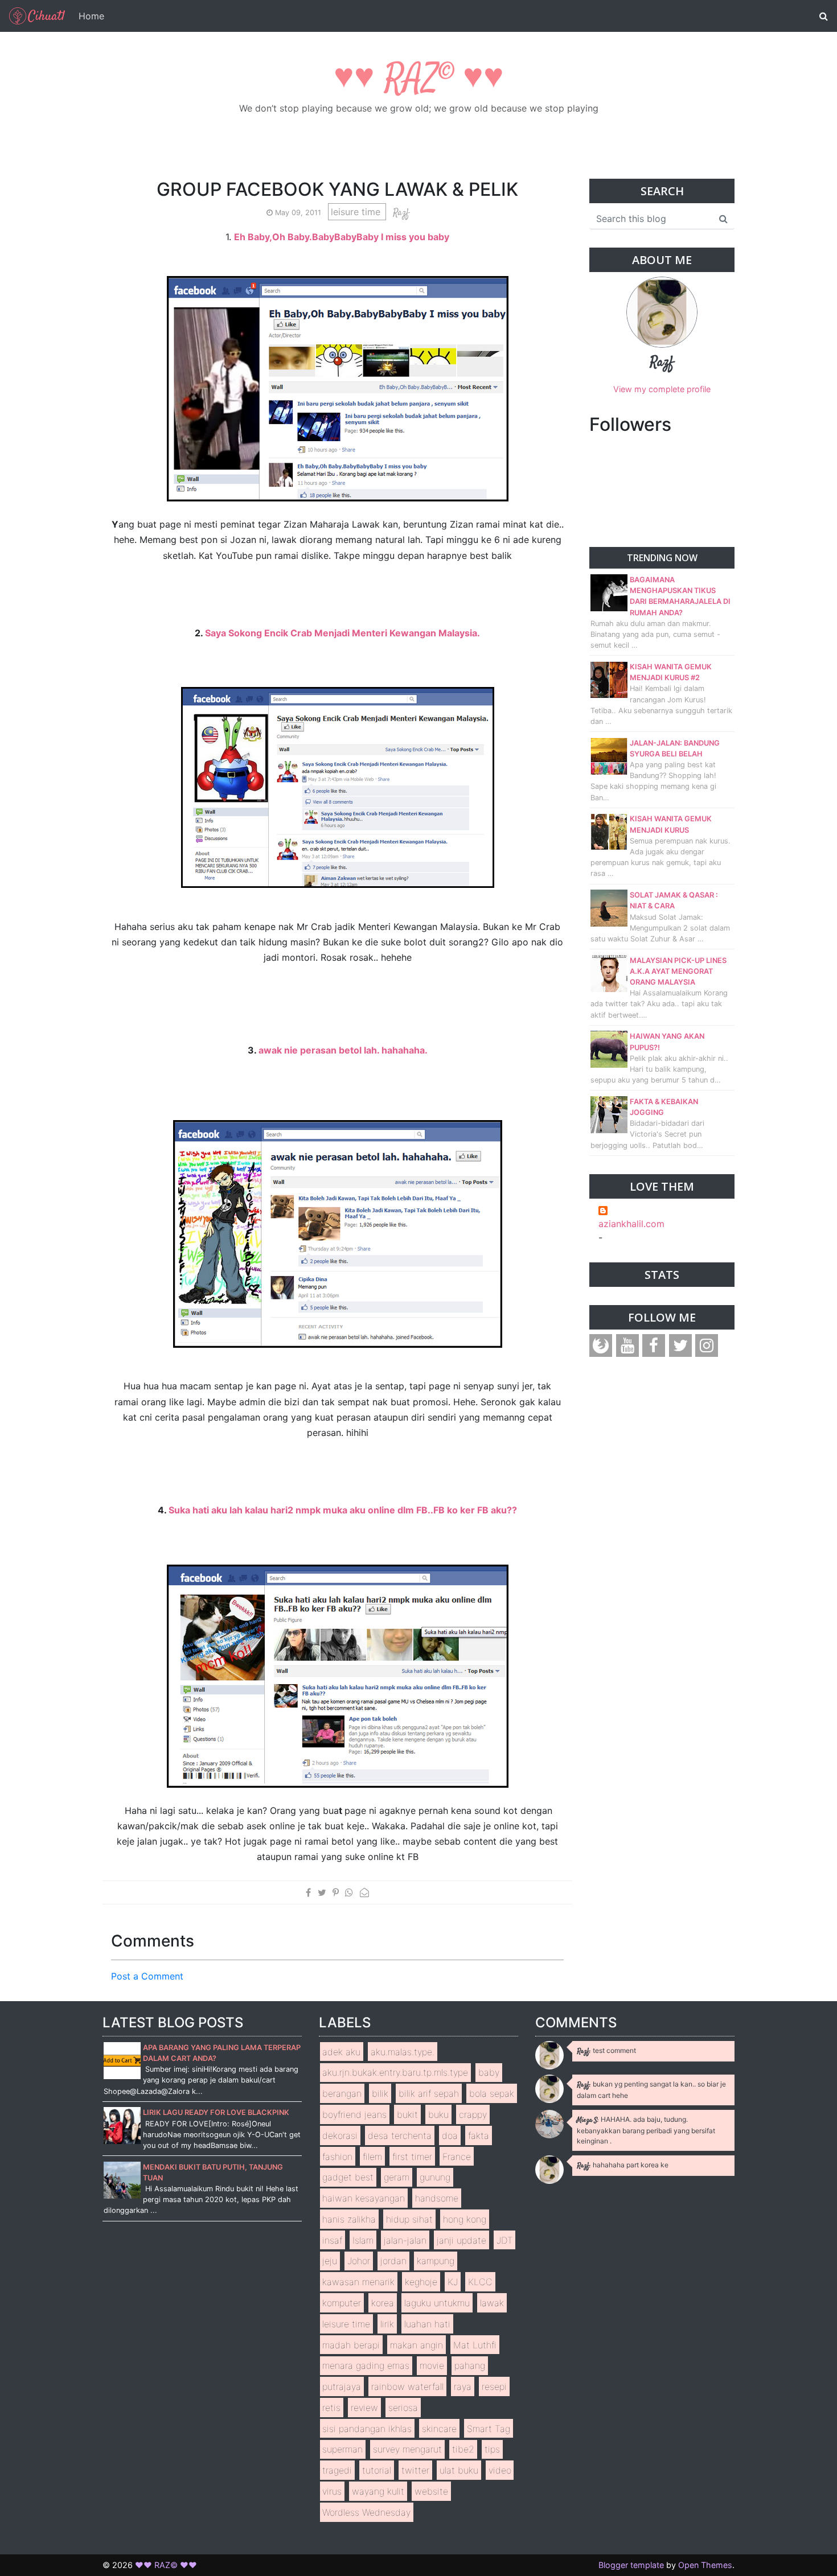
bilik (380, 2093)
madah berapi (351, 2345)
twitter (415, 2470)
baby (489, 2072)
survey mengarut (407, 2449)
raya (463, 2386)
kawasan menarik (358, 2282)
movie (432, 2365)
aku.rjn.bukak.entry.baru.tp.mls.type (395, 2072)
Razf (662, 363)
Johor (359, 2261)
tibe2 (463, 2449)
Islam (363, 2240)
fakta (479, 2135)
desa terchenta (400, 2135)
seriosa (403, 2408)
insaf (332, 2240)
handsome (437, 2198)
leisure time (357, 212)
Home (91, 16)
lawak (492, 2303)
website (431, 2491)
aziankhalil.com (631, 1224)
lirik (387, 2324)
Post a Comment (147, 1976)
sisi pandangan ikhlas (367, 2429)
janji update (461, 2240)
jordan (393, 2261)
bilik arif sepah (429, 2093)
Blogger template (631, 2565)
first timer (412, 2157)
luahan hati (427, 2324)
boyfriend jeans (354, 2114)
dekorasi (340, 2135)
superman (342, 2449)
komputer (342, 2303)
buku (438, 2114)
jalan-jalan (405, 2240)
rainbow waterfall (407, 2386)
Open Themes (705, 2565)
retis (331, 2408)
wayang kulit (378, 2491)
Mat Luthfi (475, 2345)
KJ (453, 2282)
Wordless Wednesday (366, 2512)
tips (492, 2449)
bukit (407, 2114)
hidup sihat (409, 2219)
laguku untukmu (437, 2303)
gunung (435, 2177)
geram (397, 2177)
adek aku (341, 2052)
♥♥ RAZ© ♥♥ (419, 79)
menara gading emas (366, 2365)
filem (372, 2157)
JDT (505, 2240)
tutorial (377, 2470)
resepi (494, 2386)
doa (450, 2135)
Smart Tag (489, 2429)
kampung (436, 2261)
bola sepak (492, 2093)
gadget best (348, 2177)
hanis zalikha (349, 2219)
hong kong (465, 2219)
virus (332, 2491)
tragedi (337, 2470)
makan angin (417, 2345)
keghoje (421, 2282)
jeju (330, 2261)
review (364, 2408)
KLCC (480, 2282)
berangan (342, 2093)
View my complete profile (662, 389)
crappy (473, 2114)
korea (383, 2303)
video (500, 2470)
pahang (470, 2365)
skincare (439, 2429)
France (457, 2157)
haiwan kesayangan (364, 2198)
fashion (337, 2157)
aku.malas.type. (403, 2052)
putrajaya (342, 2386)
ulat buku (459, 2470)
